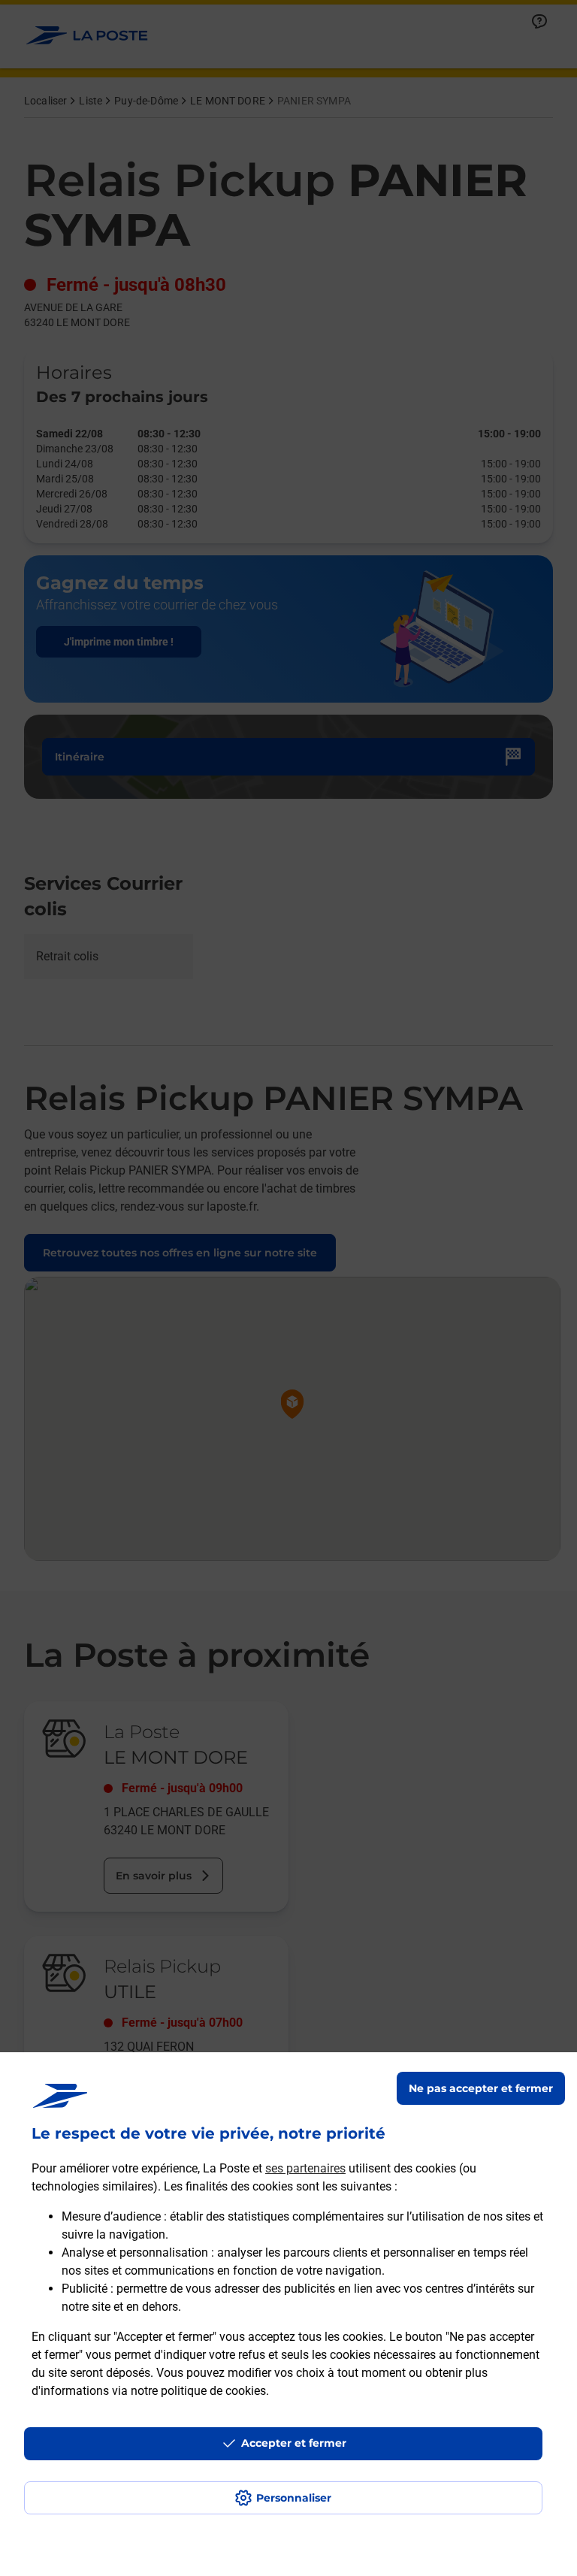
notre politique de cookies (198, 2391)
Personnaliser (294, 2498)
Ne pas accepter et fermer (481, 2088)
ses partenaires (305, 2168)
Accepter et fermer (294, 2443)
